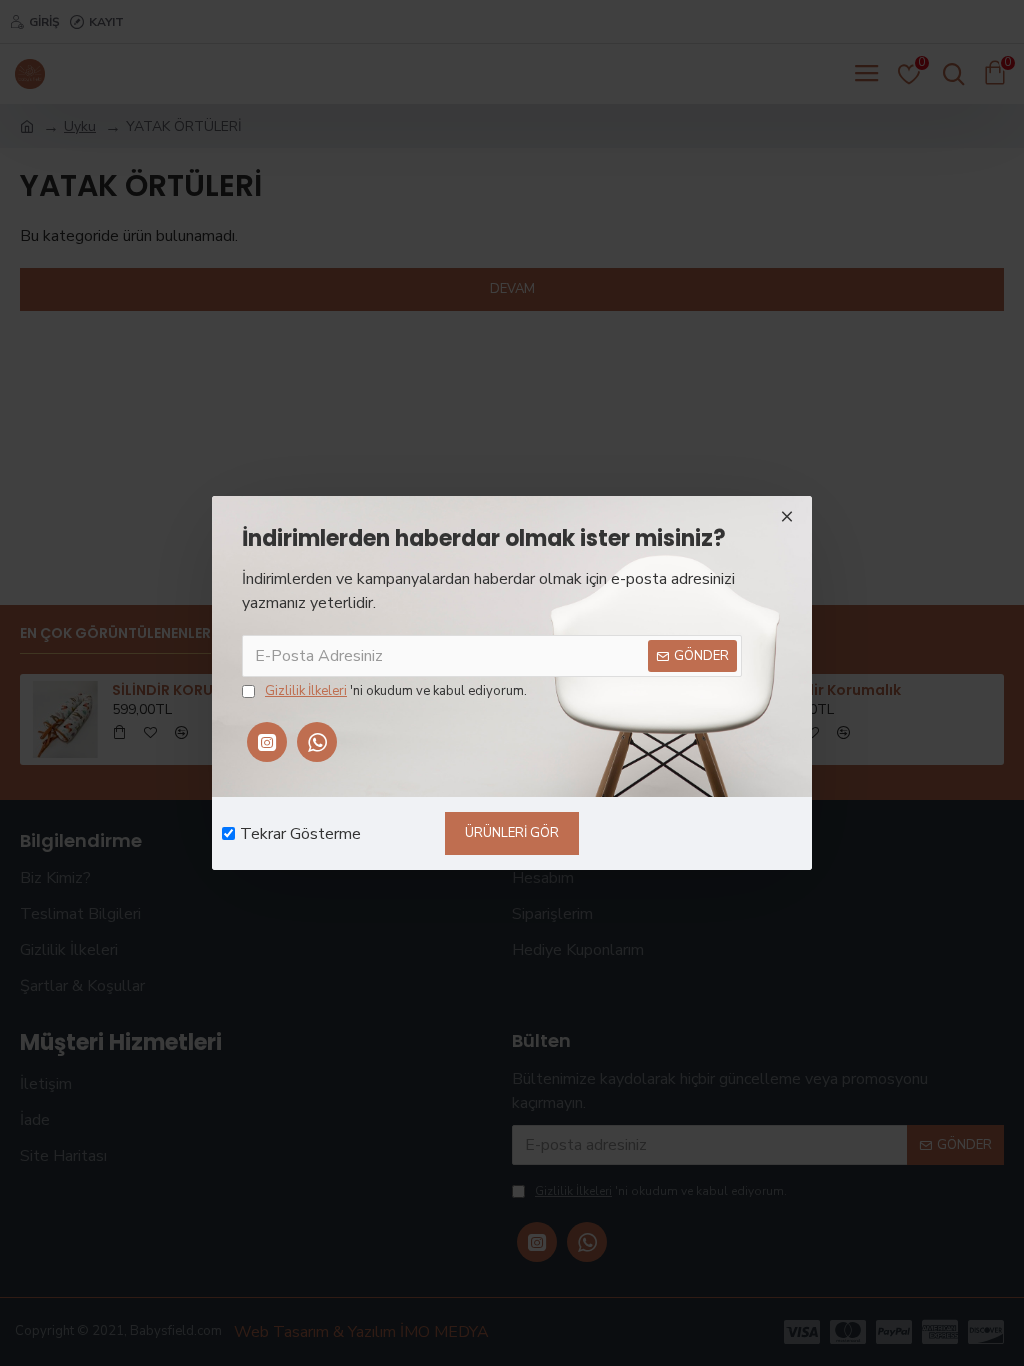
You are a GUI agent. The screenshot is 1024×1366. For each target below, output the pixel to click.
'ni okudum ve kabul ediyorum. (396, 691)
